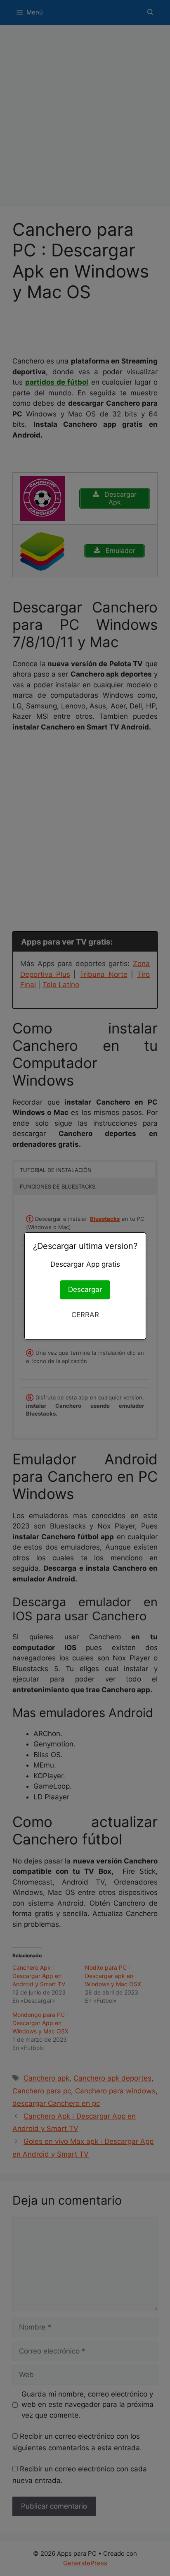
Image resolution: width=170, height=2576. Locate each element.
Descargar (85, 1289)
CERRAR (85, 1315)
